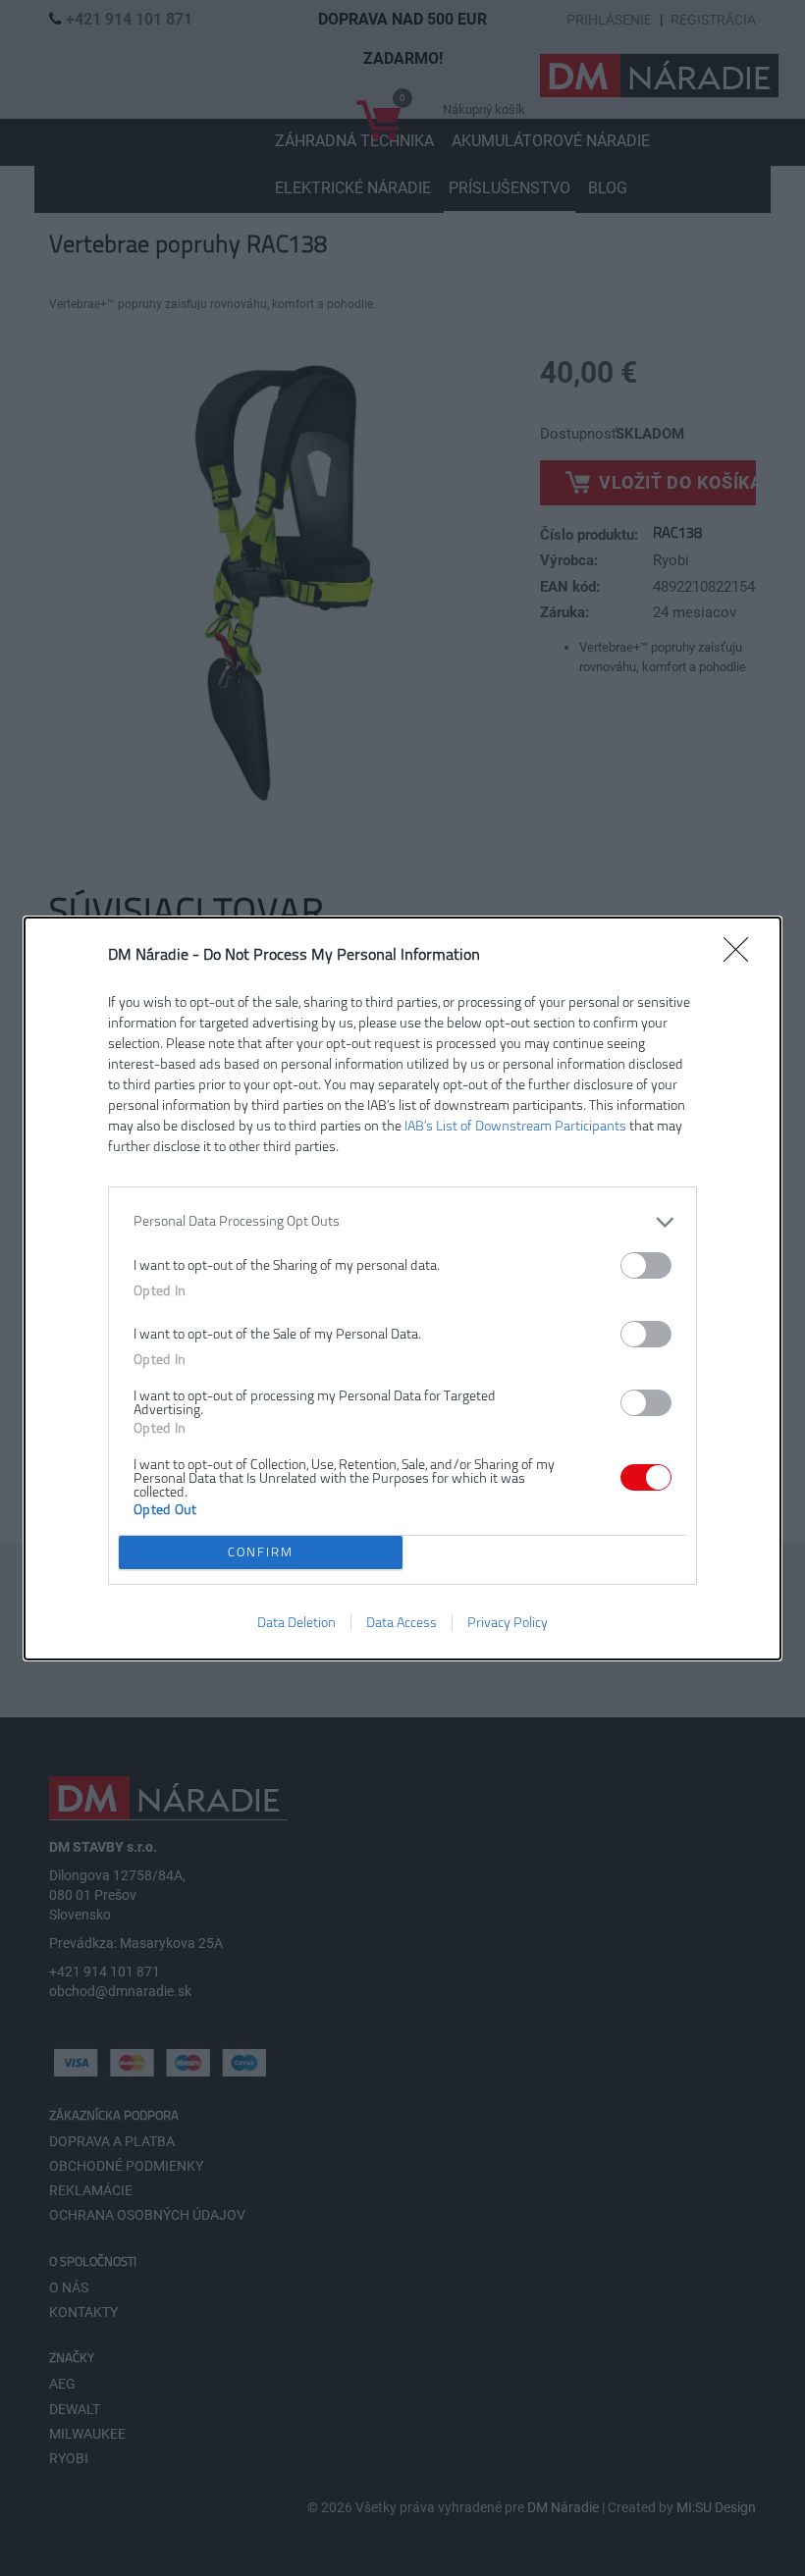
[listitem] (402, 1222)
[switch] (646, 1265)
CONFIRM (261, 1552)
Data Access (402, 1623)
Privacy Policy (508, 1623)
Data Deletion (296, 1623)
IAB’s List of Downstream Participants (515, 1126)
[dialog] (402, 1288)
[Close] (742, 956)
